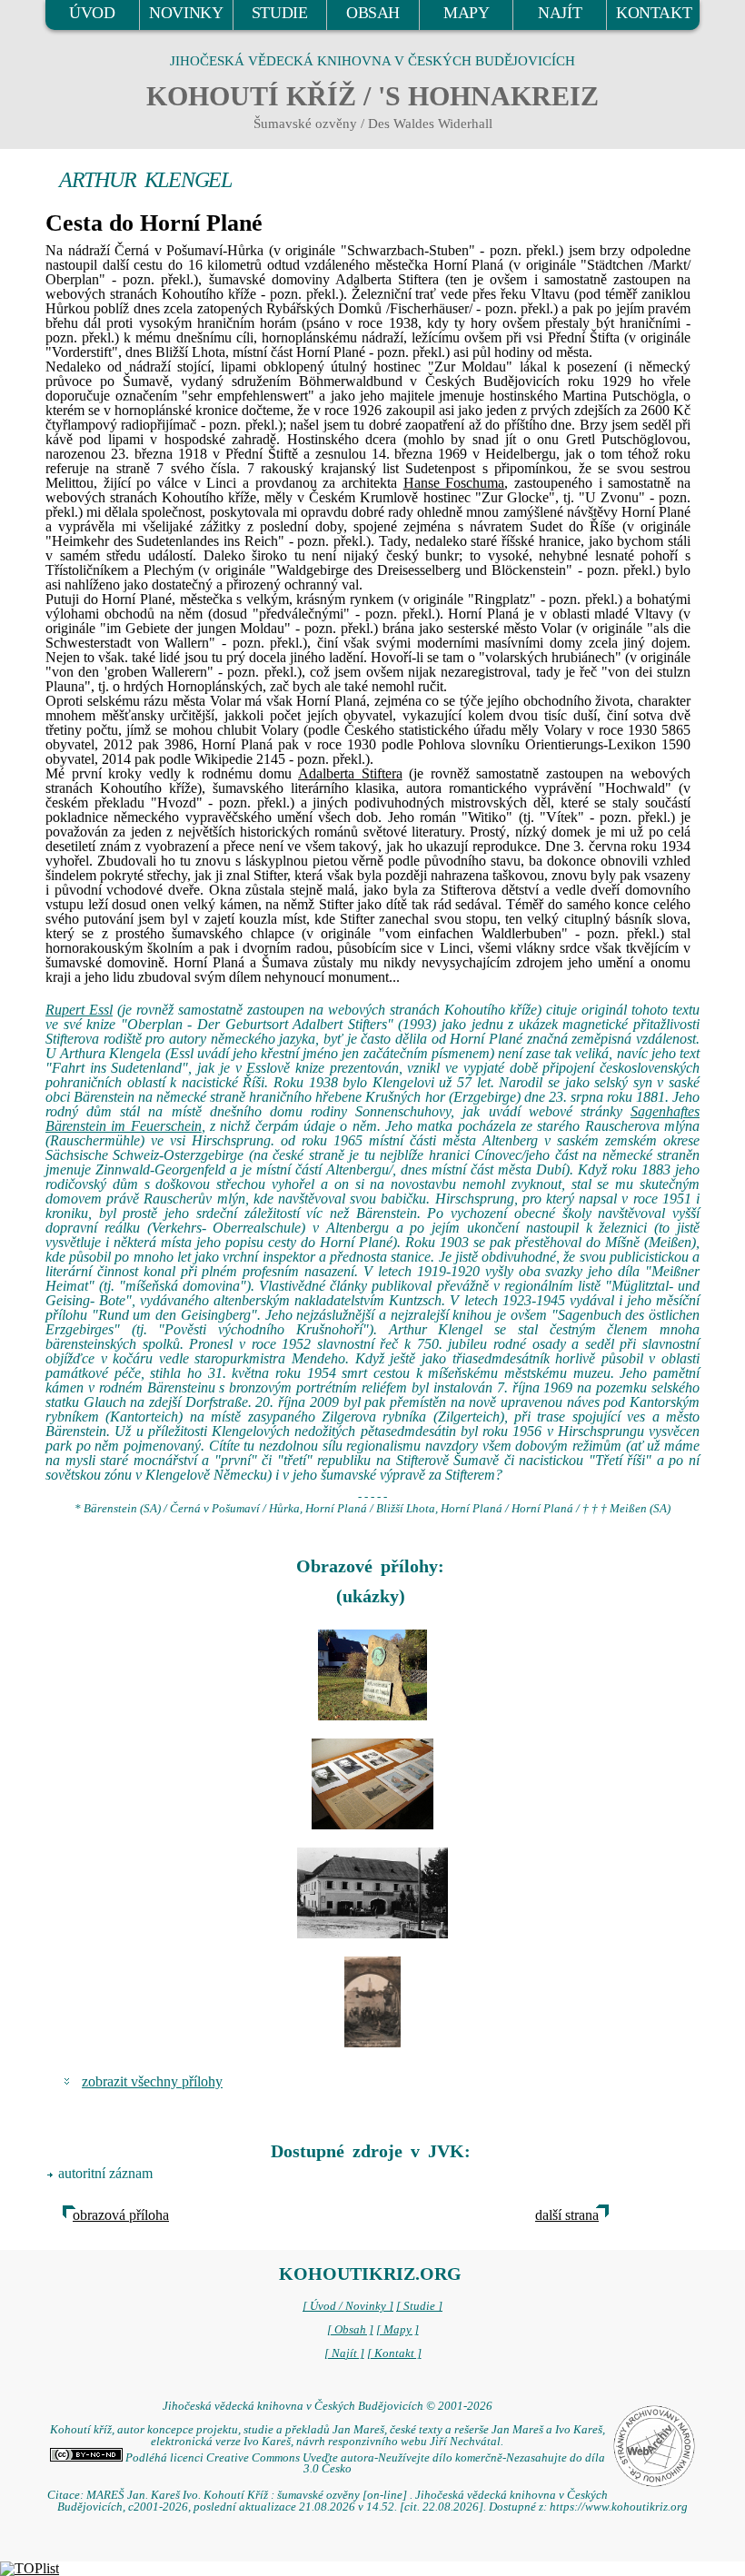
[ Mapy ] (397, 2330)
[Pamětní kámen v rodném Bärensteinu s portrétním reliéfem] (372, 1675)
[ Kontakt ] (394, 2353)
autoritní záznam (105, 2173)
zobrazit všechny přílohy (152, 2081)
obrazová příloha (121, 2215)
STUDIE (280, 13)
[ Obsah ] (350, 2330)
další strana (567, 2215)
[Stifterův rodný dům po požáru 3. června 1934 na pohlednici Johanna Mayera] (372, 2002)
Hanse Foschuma (454, 483)
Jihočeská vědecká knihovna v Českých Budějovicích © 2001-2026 (328, 2406)
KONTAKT (654, 13)
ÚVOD (92, 13)
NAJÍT (560, 13)
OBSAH (373, 13)
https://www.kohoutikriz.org (619, 2507)
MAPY (466, 13)
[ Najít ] (344, 2353)
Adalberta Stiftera (350, 773)
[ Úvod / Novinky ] (348, 2306)
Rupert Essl (79, 1010)
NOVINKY (186, 13)
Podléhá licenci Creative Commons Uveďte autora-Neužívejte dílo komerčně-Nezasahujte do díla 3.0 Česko (364, 2464)
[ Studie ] (419, 2306)
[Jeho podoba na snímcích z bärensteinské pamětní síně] (372, 1784)
